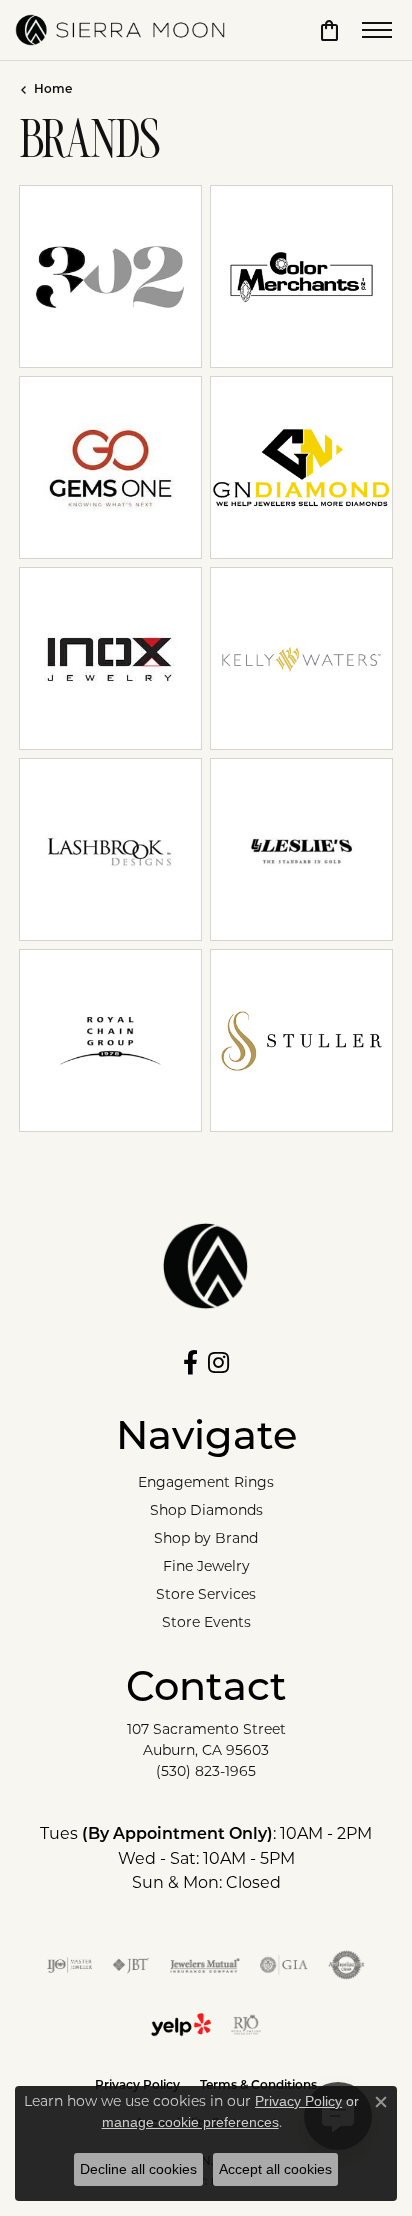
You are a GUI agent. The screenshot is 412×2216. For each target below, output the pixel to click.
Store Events (206, 1622)
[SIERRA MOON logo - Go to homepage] (120, 30)
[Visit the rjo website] (246, 2025)
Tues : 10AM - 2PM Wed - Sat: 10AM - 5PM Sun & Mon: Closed (206, 1858)
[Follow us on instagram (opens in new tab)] (218, 1363)
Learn (110, 291)
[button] (329, 30)
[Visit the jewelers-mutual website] (204, 1965)
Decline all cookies (138, 2169)
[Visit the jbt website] (131, 1965)
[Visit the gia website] (284, 1965)
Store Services (206, 1594)
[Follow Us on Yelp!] (181, 2025)
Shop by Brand (206, 1538)
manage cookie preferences (190, 2122)
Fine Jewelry (206, 1566)
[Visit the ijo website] (69, 1965)
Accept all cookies (275, 2169)
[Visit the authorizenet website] (346, 1965)
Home (53, 90)
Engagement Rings (206, 1482)
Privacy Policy (298, 2101)
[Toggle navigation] (377, 30)
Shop (261, 291)
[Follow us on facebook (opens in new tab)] (190, 1363)
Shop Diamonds (206, 1510)
